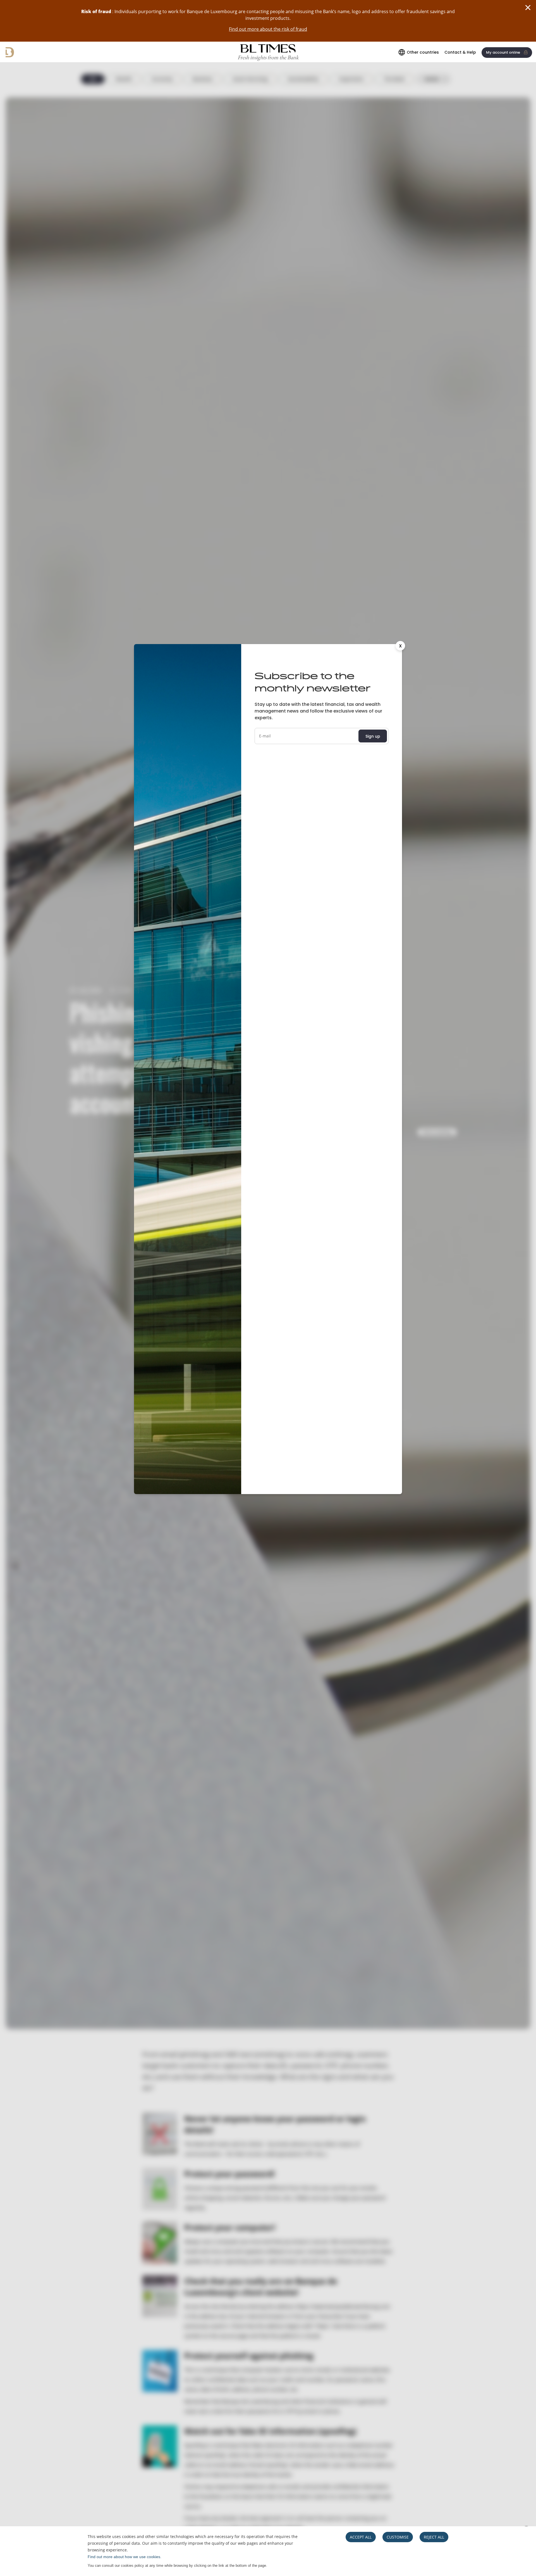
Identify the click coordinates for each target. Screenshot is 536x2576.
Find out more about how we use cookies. (125, 2557)
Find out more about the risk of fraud (268, 29)
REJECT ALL (434, 2537)
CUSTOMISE (398, 2537)
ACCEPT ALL (361, 2537)
